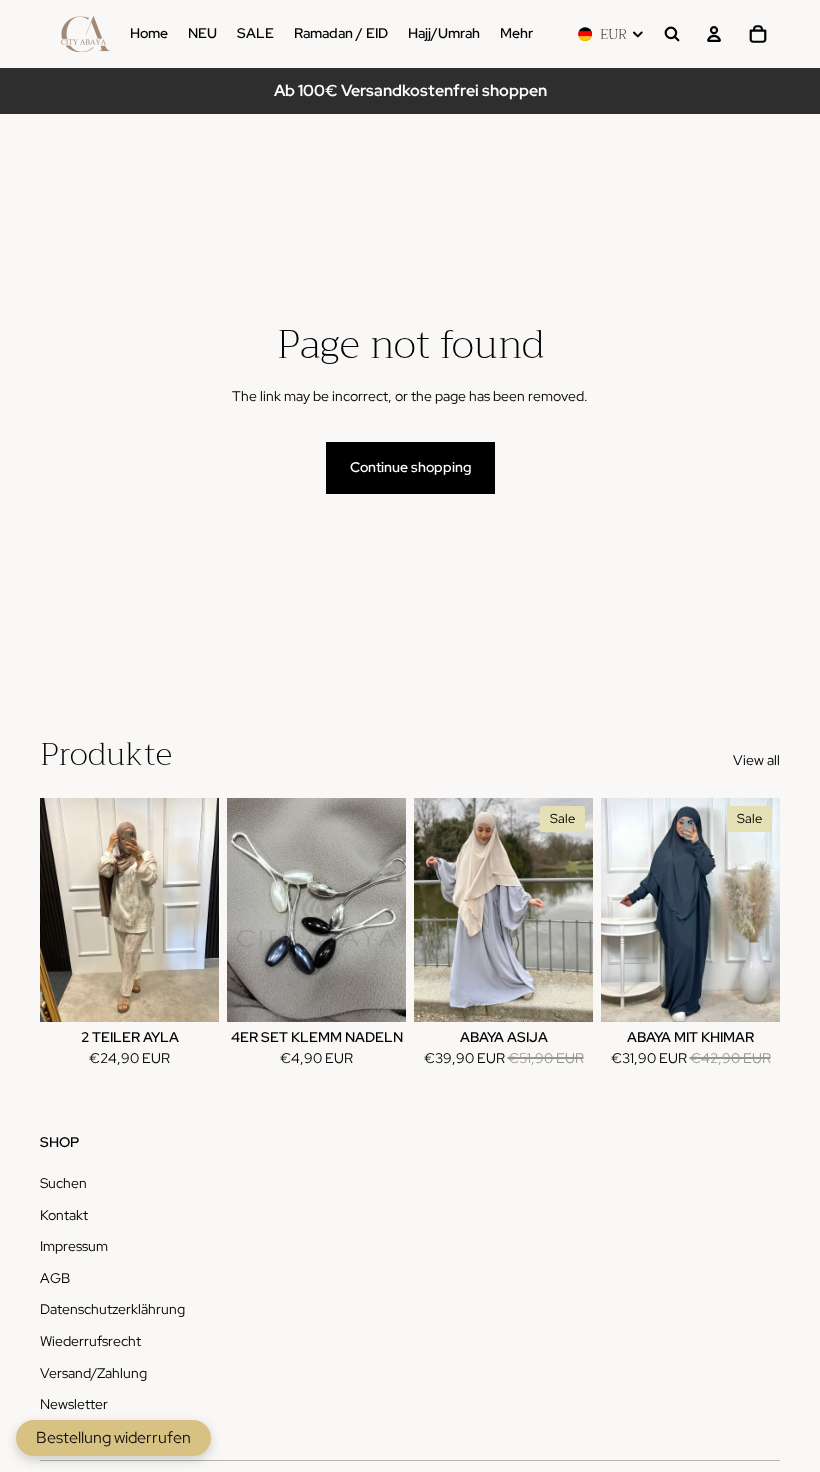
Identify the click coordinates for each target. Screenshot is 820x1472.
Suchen (63, 1183)
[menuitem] (516, 34)
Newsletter (74, 1404)
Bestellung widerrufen (113, 1437)
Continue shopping (410, 467)
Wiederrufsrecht (90, 1341)
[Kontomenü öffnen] (714, 34)
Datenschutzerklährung (112, 1309)
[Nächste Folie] (577, 909)
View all (756, 760)
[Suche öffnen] (672, 34)
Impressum (74, 1246)
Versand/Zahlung (93, 1373)
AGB (55, 1278)
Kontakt (64, 1215)
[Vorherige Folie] (429, 909)
